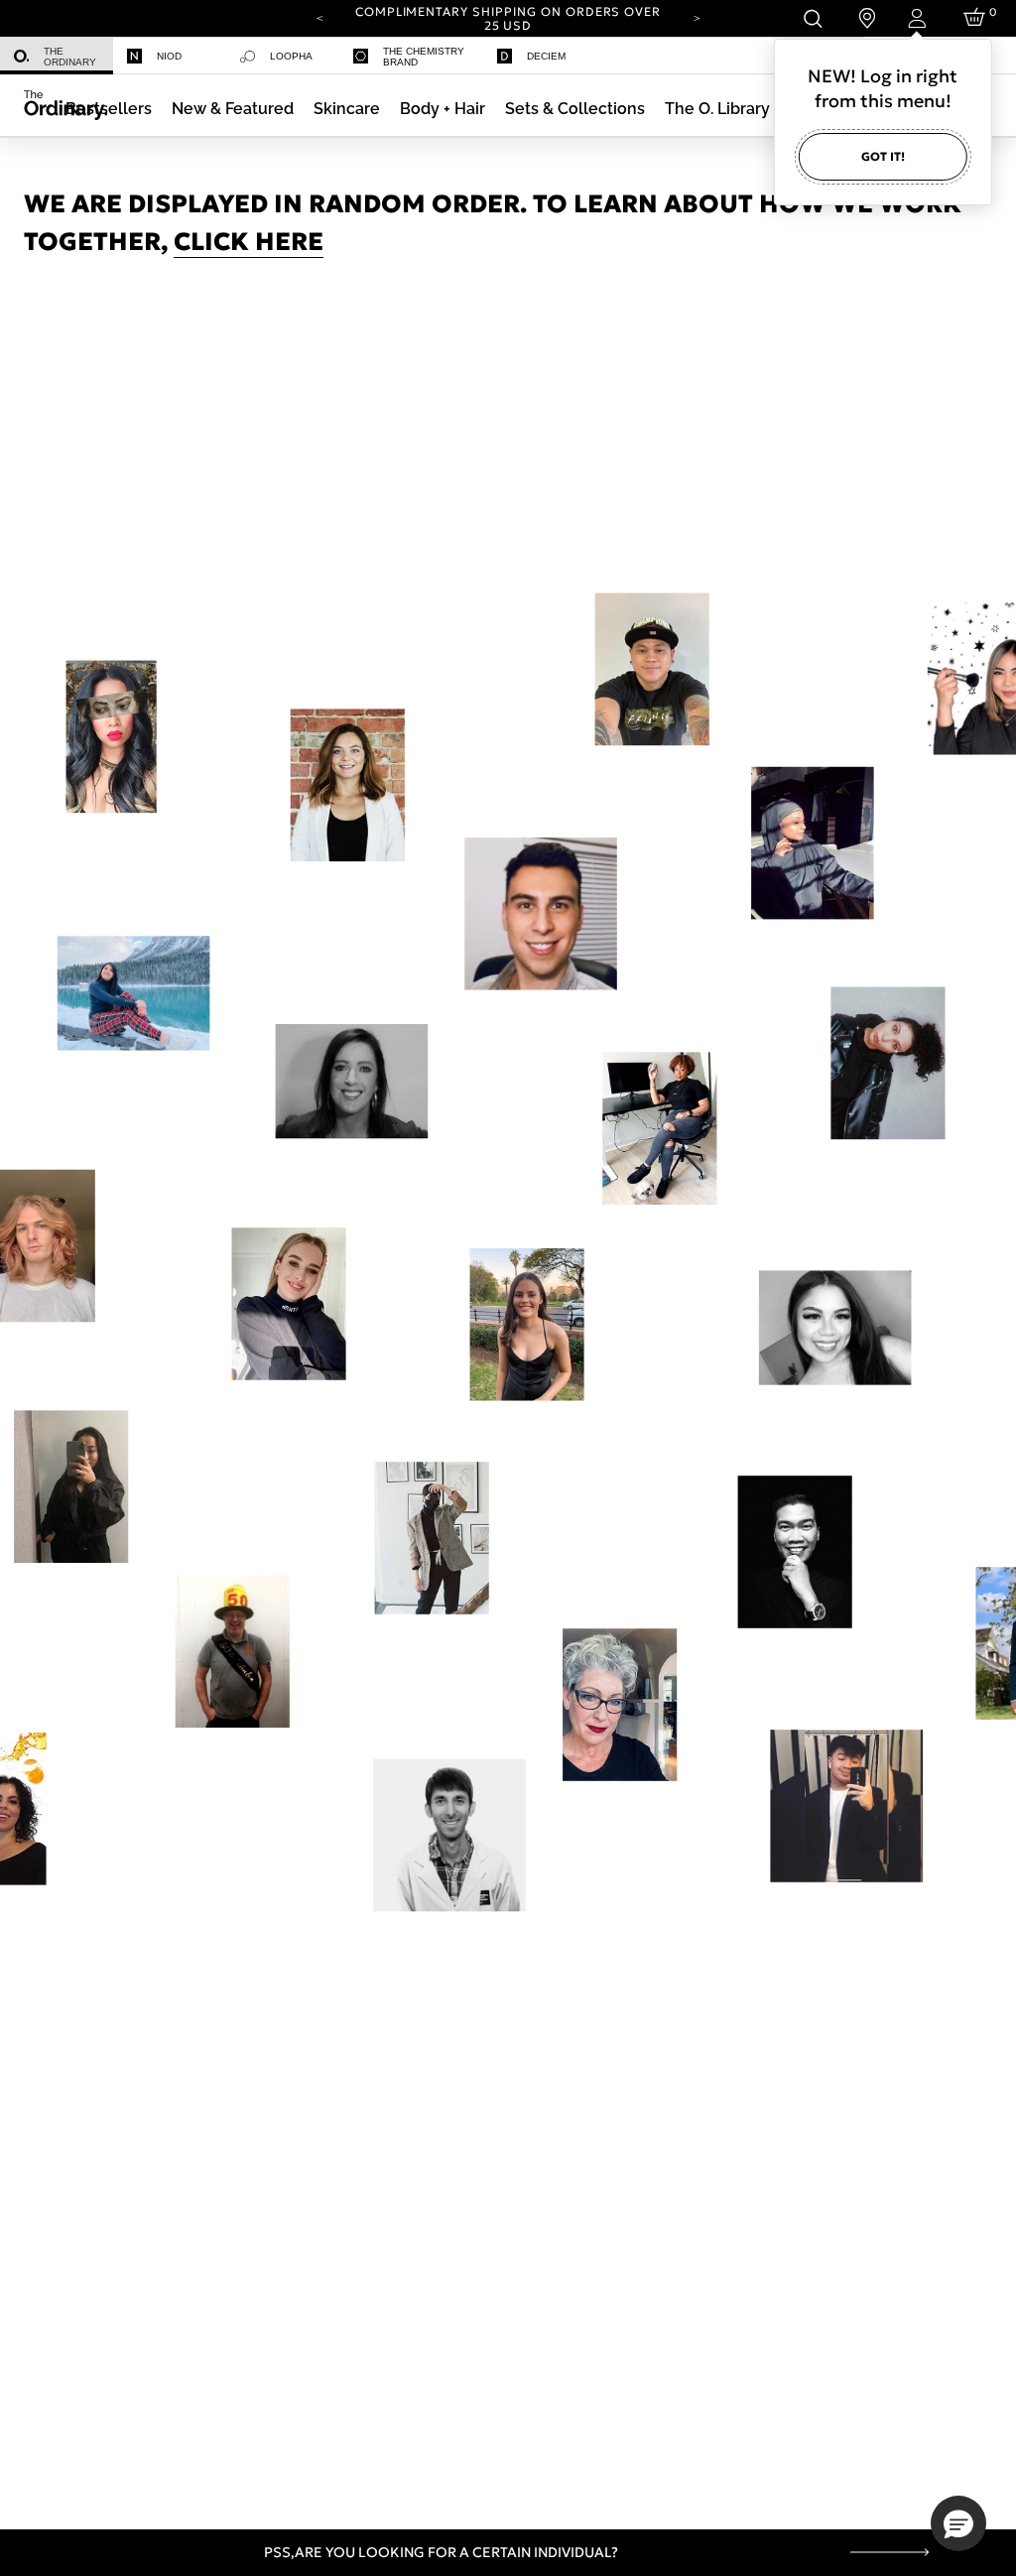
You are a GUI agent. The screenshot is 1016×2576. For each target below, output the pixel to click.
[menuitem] (57, 56)
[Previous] (319, 17)
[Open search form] (812, 18)
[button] (233, 109)
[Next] (697, 17)
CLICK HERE (249, 242)
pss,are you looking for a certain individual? (441, 2552)
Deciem (546, 56)
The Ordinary (70, 57)
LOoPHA (291, 56)
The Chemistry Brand (424, 57)
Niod (169, 56)
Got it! (883, 156)
